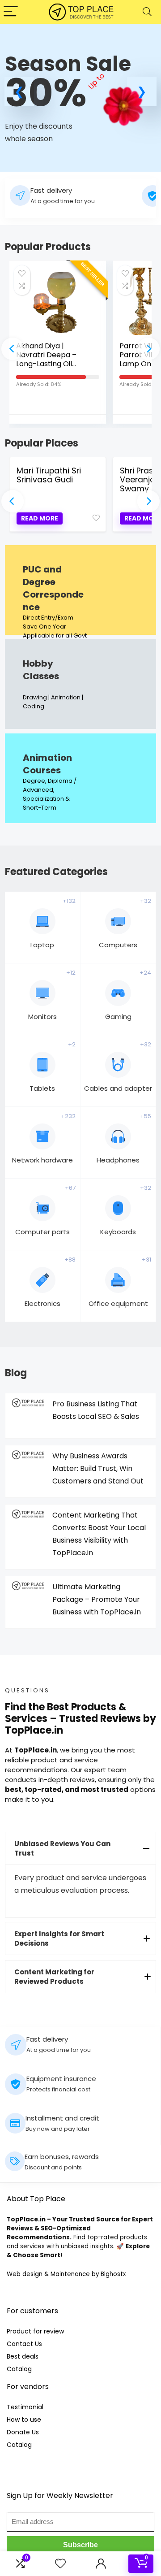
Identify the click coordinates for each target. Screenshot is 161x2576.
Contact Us (24, 2344)
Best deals (23, 2356)
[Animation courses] (80, 778)
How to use (24, 2420)
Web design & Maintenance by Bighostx (66, 2274)
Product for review (35, 2331)
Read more (40, 518)
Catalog (19, 2369)
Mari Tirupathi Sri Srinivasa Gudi (49, 475)
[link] (80, 102)
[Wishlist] (60, 2564)
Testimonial (25, 2407)
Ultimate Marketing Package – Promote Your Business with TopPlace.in (97, 1599)
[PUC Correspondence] (80, 590)
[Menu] (11, 12)
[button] (19, 91)
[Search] (147, 12)
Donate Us (23, 2432)
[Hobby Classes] (80, 684)
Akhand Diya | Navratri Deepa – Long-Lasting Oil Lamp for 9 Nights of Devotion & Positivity (52, 364)
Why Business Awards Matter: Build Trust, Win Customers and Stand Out (98, 1468)
